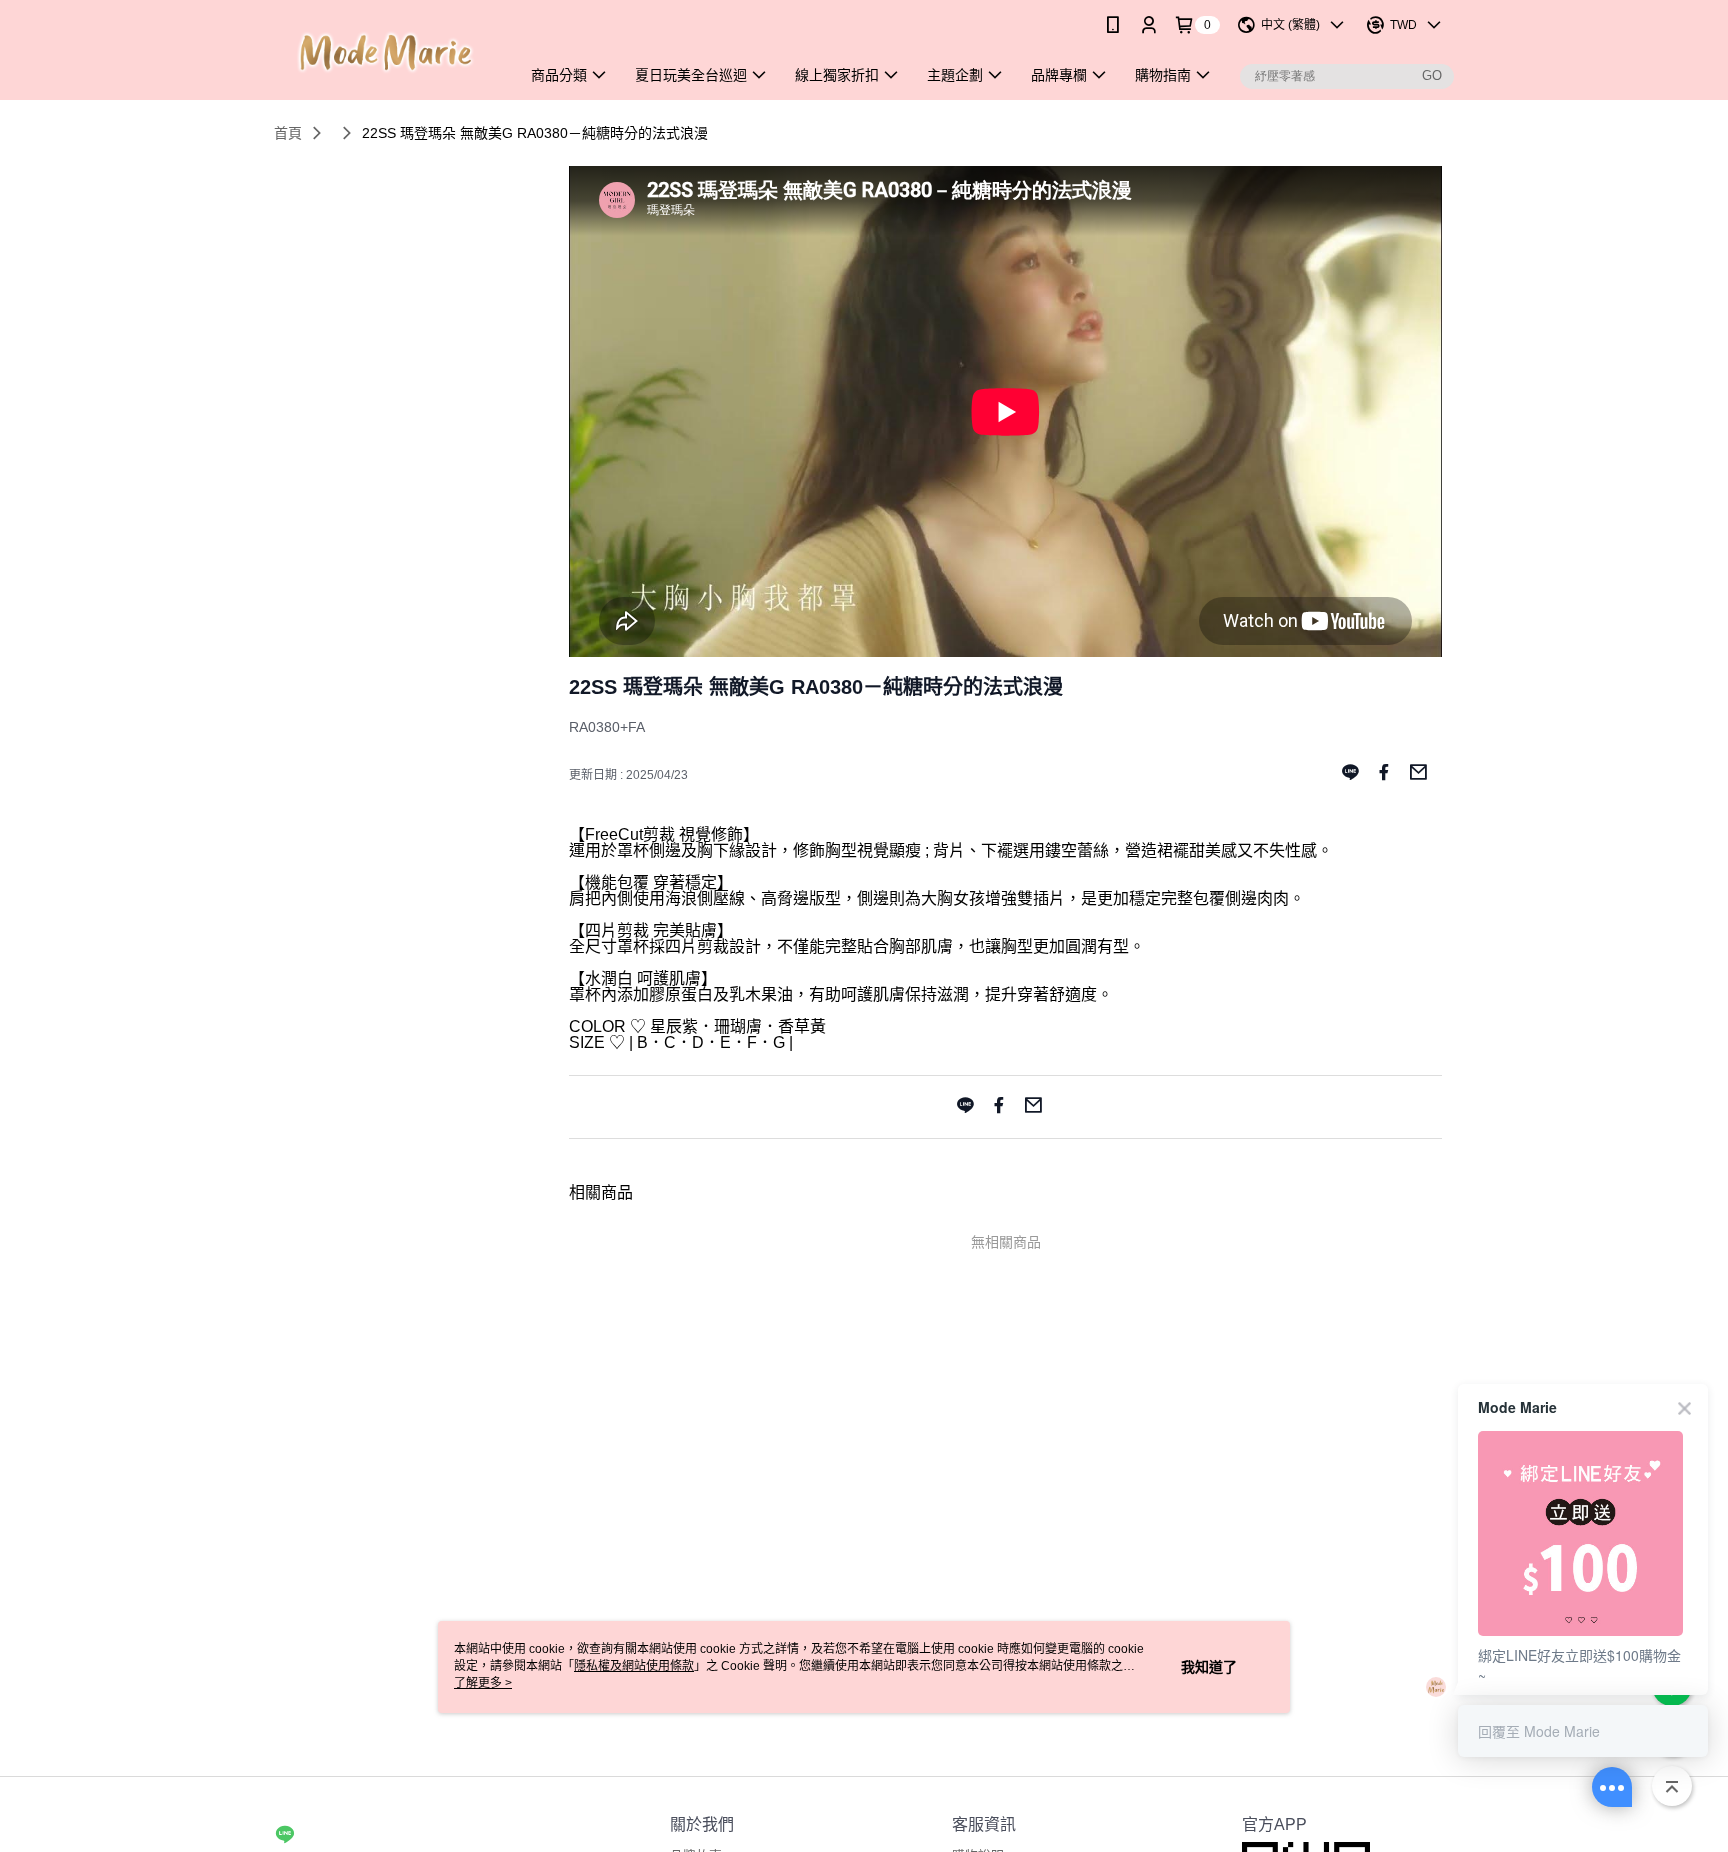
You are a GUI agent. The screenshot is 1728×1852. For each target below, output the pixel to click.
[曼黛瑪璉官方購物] (385, 52)
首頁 (288, 133)
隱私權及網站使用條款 (634, 1666)
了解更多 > (483, 1683)
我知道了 (1209, 1667)
